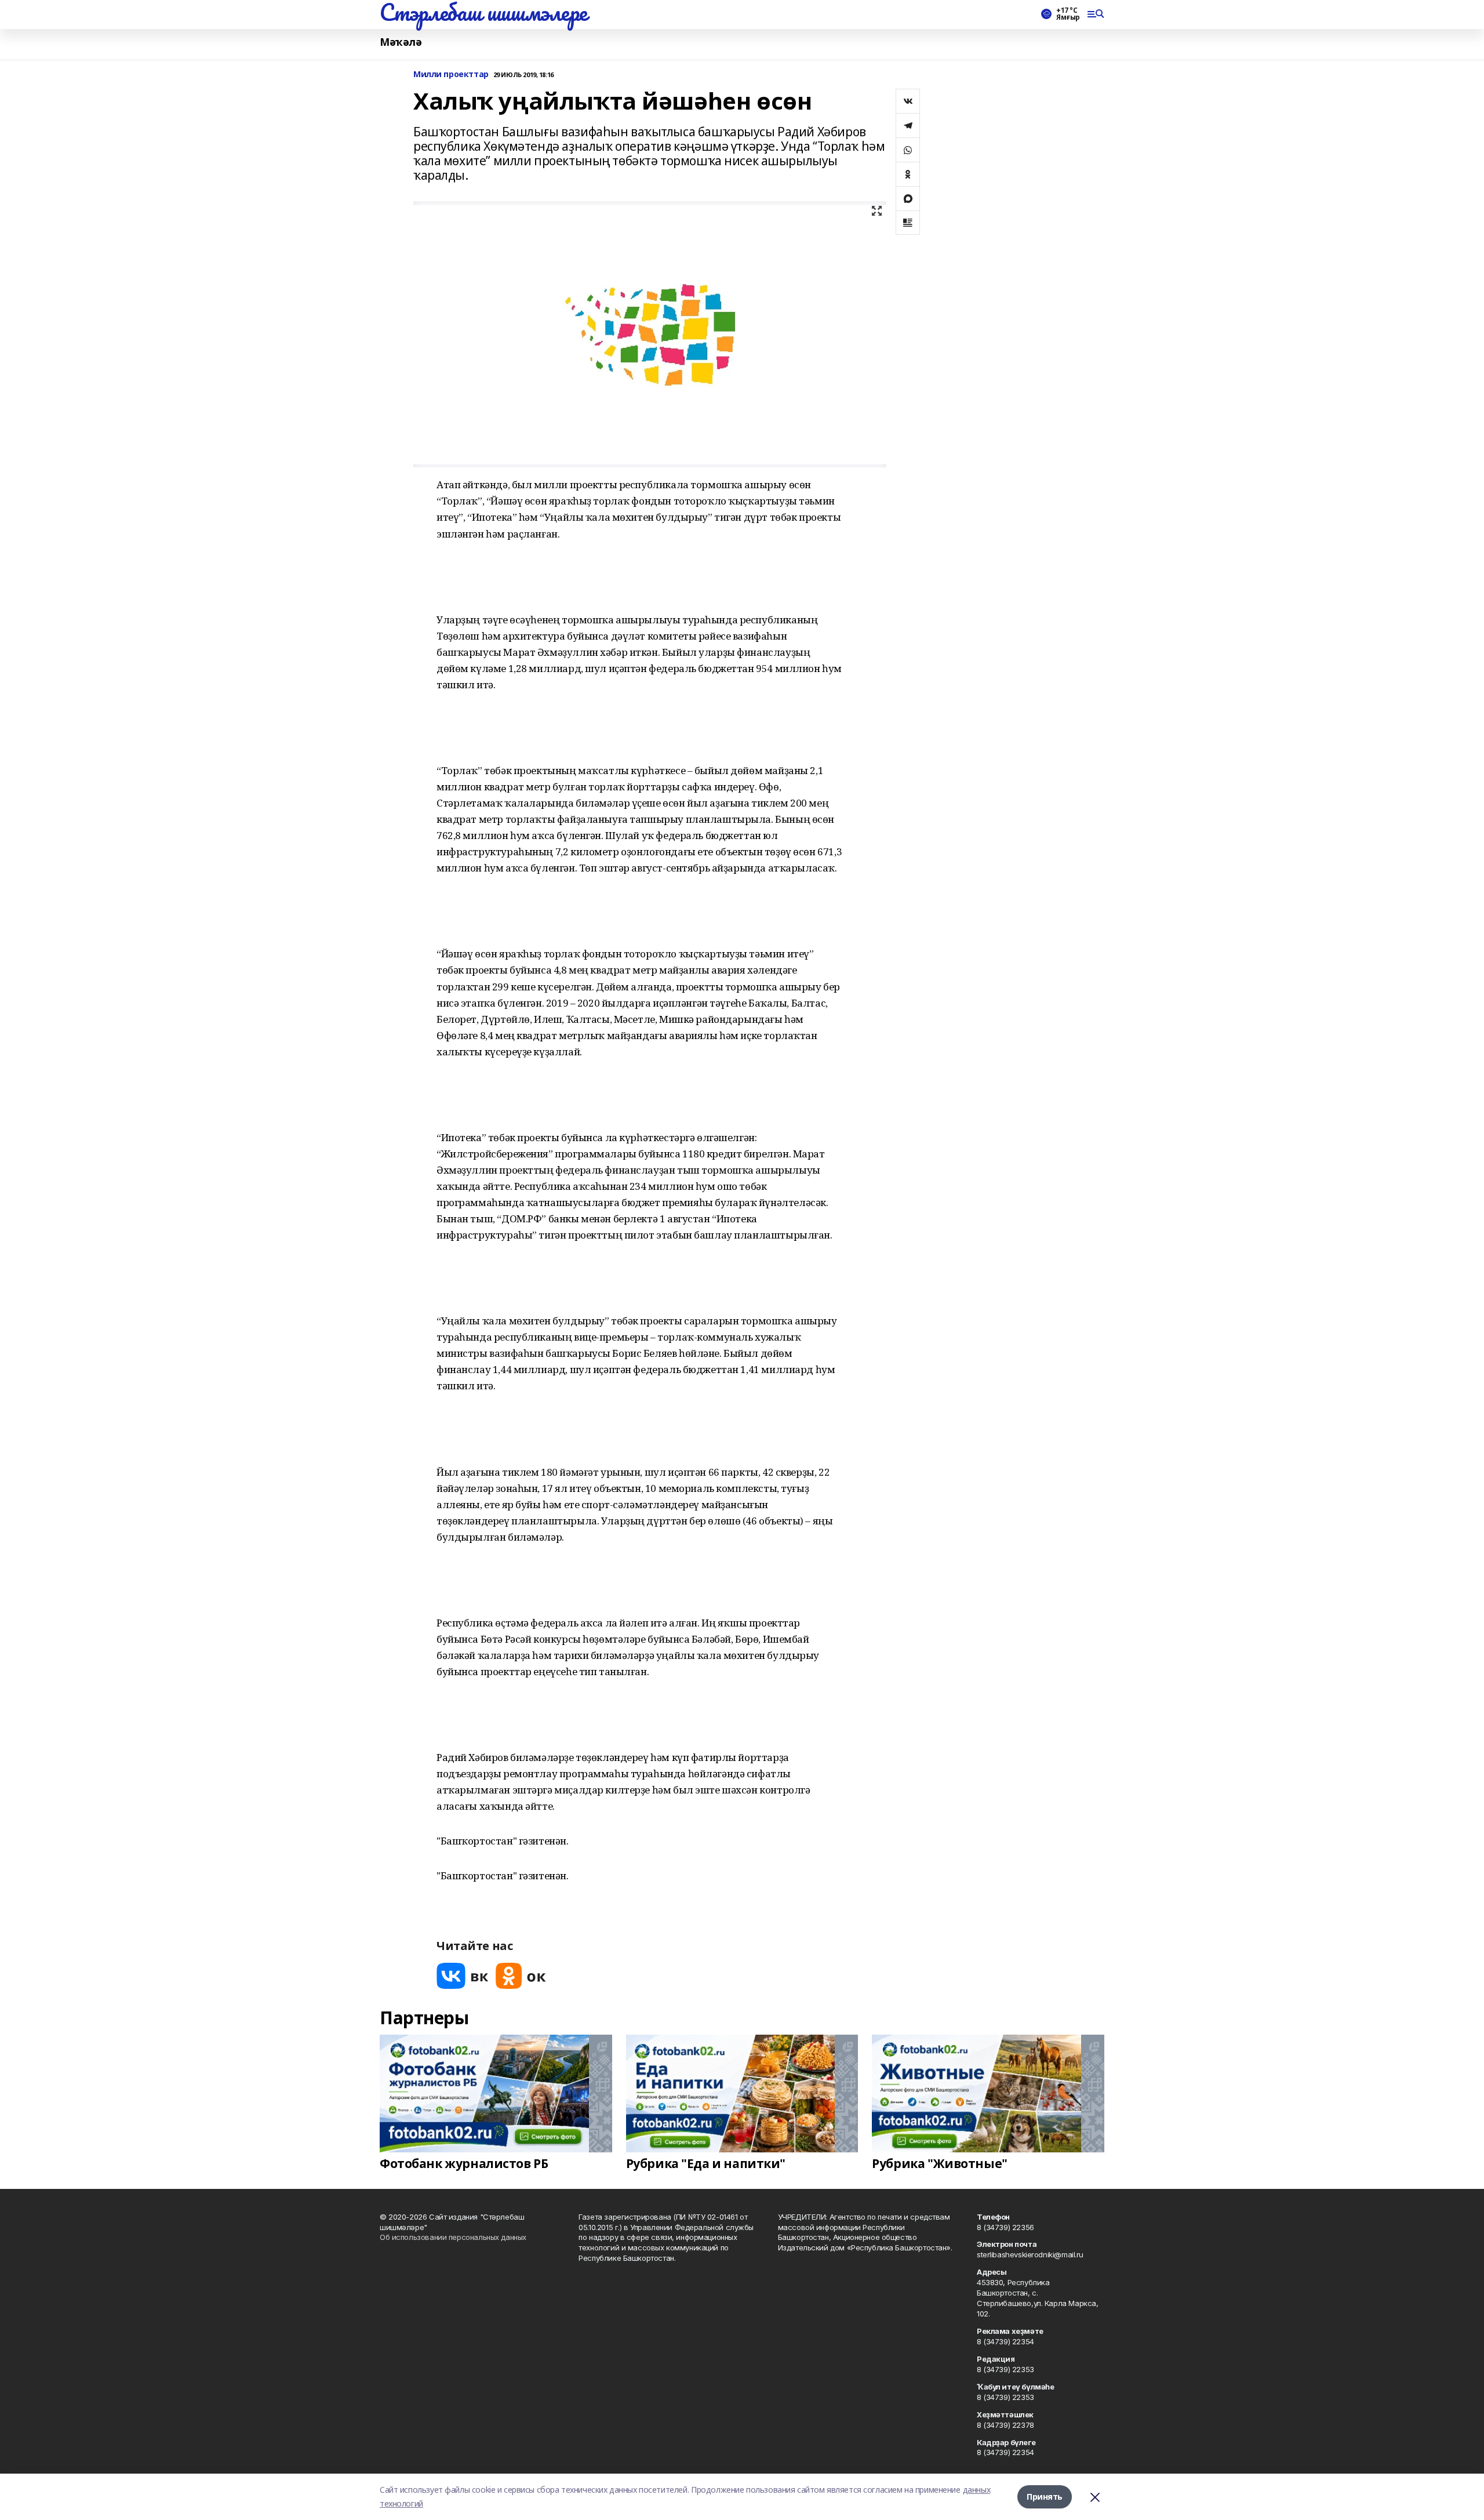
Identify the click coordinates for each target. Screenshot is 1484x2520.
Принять (1045, 2497)
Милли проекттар (451, 75)
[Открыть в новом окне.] (463, 1976)
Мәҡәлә (401, 42)
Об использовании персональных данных (453, 2237)
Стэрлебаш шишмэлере (483, 12)
